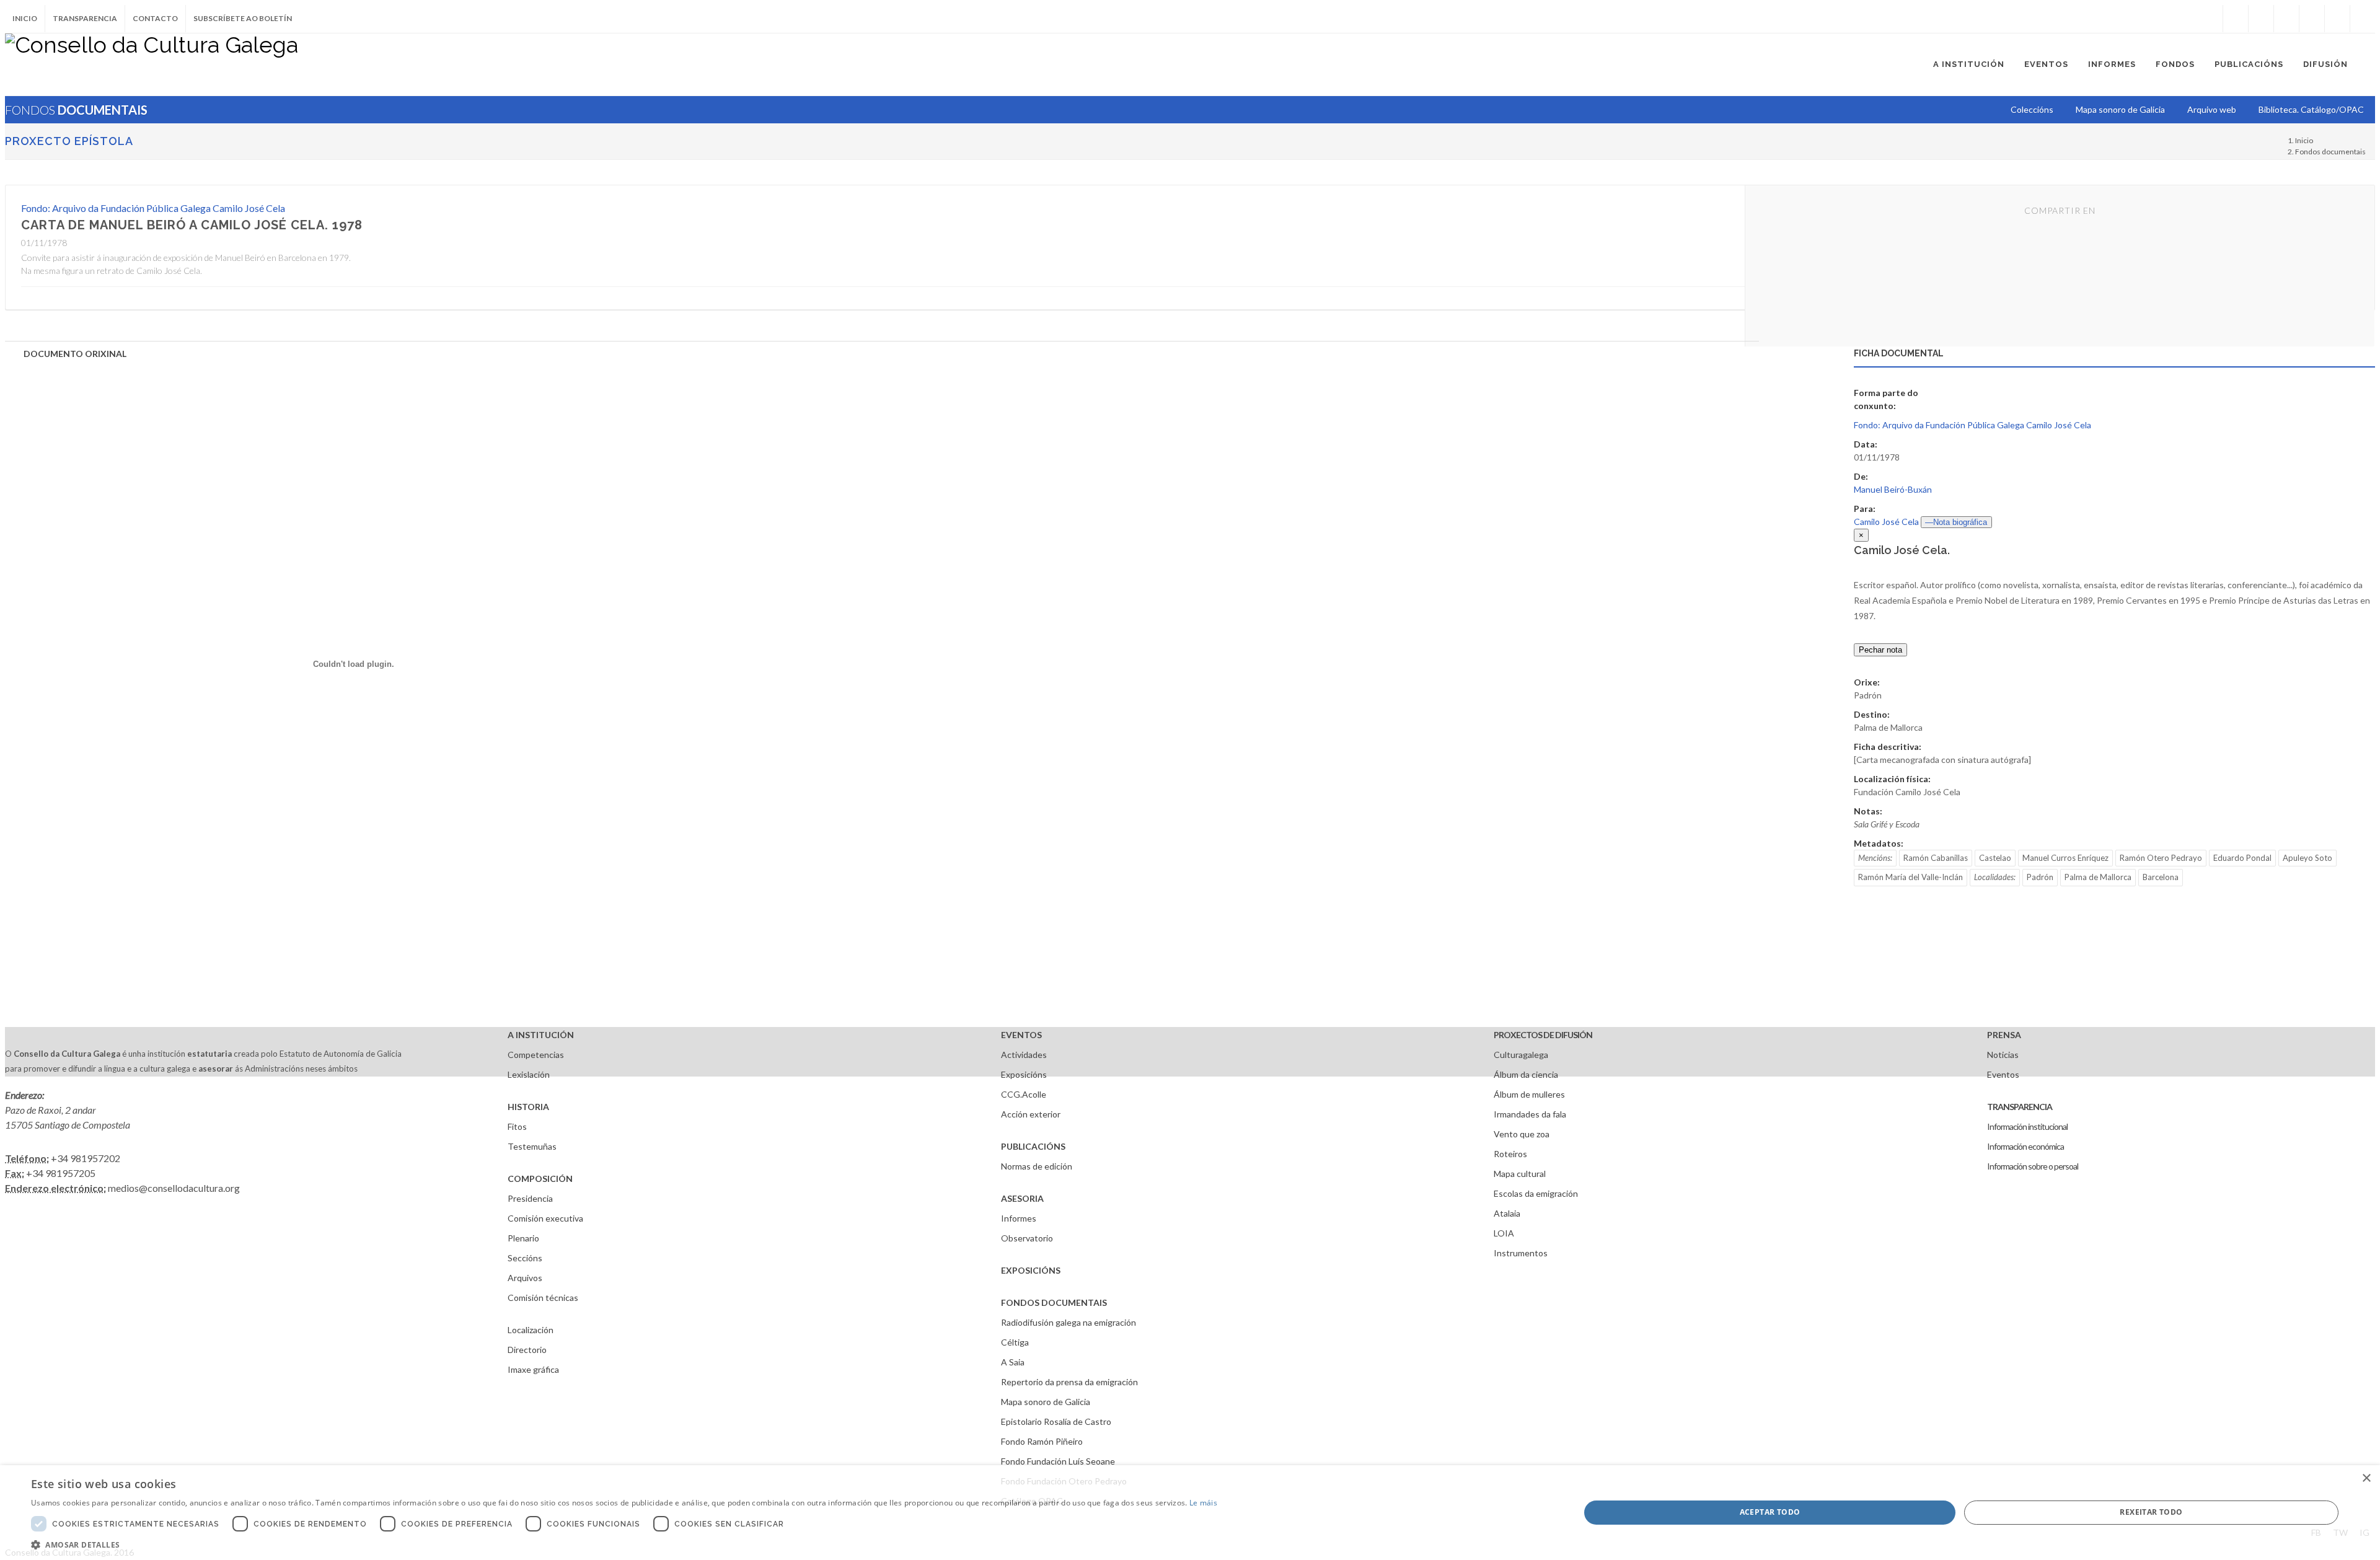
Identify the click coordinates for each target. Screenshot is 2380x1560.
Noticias (2003, 1055)
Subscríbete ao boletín (243, 18)
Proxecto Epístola (69, 141)
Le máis (1203, 1503)
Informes (1019, 1218)
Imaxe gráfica (533, 1369)
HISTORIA (528, 1107)
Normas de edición (1037, 1166)
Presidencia (530, 1198)
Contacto (155, 18)
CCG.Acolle (1024, 1094)
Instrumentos (1521, 1253)
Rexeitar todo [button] (2151, 1512)
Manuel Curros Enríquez (2065, 858)
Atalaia (1507, 1213)
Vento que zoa (1522, 1134)
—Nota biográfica (1956, 522)
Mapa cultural (1520, 1174)
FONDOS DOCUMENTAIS (1054, 1302)
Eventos (2003, 1074)
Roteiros (1510, 1154)
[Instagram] (2210, 19)
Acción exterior (1031, 1114)
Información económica (2025, 1146)
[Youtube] (2312, 19)
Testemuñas (532, 1146)
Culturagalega (1521, 1055)
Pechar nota (1880, 650)
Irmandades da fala (1530, 1114)
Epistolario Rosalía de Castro (1056, 1421)
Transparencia (85, 18)
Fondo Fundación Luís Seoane (1058, 1461)
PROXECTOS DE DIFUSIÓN (1543, 1035)
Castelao (1995, 858)
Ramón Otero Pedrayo (2161, 858)
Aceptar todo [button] (1770, 1512)
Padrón (2040, 877)
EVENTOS (1021, 1035)
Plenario (523, 1238)
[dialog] (1190, 1513)
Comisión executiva (545, 1218)
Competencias (536, 1055)
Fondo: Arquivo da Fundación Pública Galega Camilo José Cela (153, 208)
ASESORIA (1022, 1198)
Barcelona (2161, 877)
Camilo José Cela (1886, 522)
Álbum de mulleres (1529, 1094)
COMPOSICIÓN (540, 1179)
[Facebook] (2236, 19)
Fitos (517, 1126)
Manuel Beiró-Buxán (1893, 489)
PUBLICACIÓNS (1033, 1146)
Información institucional (2027, 1126)
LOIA (1504, 1233)
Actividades (1024, 1055)
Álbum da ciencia (1526, 1074)
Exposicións (1024, 1074)
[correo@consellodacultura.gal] (2363, 19)
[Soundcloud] (2286, 19)
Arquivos (525, 1278)
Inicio (25, 18)
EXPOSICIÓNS (1031, 1270)
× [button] (2366, 1478)
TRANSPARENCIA (2020, 1107)
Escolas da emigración (1536, 1193)
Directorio (527, 1350)
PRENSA (2004, 1035)
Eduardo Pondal (2242, 858)
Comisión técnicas (543, 1298)
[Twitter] (2261, 19)
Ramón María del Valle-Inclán (1911, 877)
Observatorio (1027, 1238)
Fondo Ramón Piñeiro (1042, 1441)
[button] (624, 1545)
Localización (531, 1330)
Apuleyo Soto (2307, 858)
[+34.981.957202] (2337, 19)
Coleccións (2032, 109)
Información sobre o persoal (2033, 1166)
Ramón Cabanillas (1936, 858)
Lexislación (529, 1074)
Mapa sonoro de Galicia (1046, 1402)
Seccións (525, 1258)
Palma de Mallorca (2098, 877)
